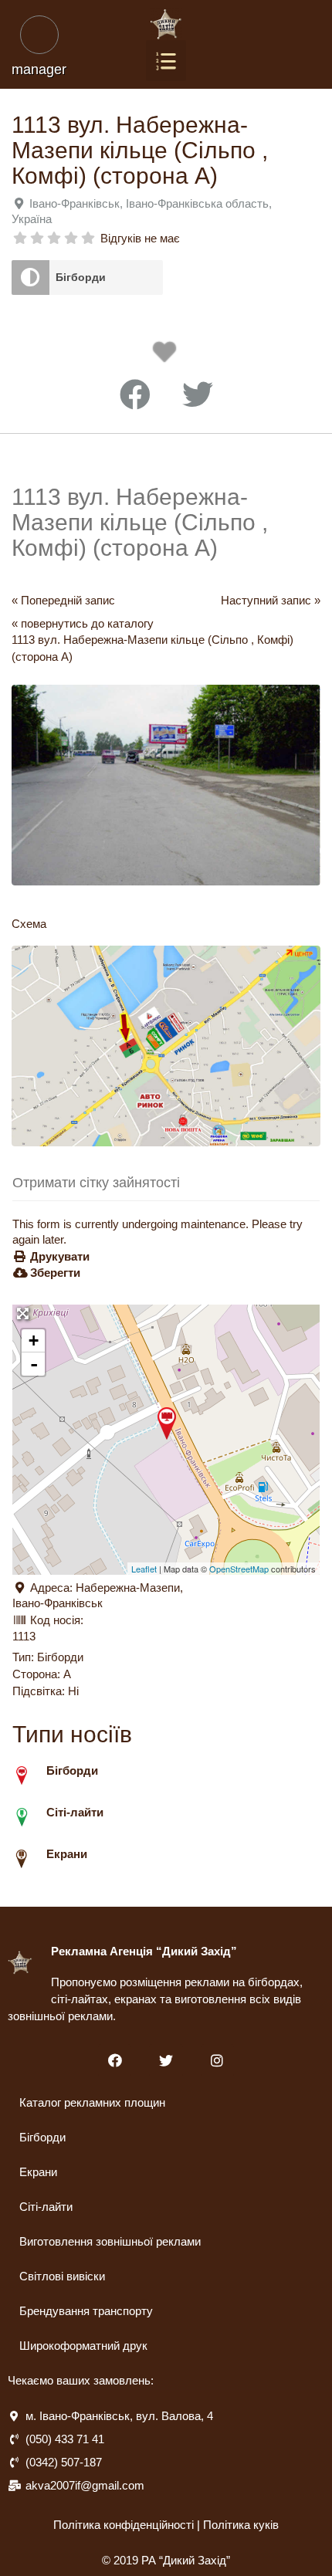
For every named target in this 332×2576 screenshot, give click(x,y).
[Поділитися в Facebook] (135, 395)
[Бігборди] (30, 278)
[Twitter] (166, 2061)
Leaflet (144, 1569)
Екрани (38, 2172)
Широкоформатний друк (83, 2346)
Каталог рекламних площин (92, 2102)
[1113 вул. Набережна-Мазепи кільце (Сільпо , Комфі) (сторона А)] (167, 1423)
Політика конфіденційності (124, 2525)
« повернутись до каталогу (83, 623)
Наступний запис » (271, 600)
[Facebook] (115, 2061)
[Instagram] (217, 2061)
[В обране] (168, 356)
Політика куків (241, 2525)
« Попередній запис (63, 600)
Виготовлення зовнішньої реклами (110, 2241)
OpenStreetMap (239, 1569)
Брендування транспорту (86, 2311)
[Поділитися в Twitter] (198, 395)
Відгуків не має (140, 238)
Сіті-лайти (46, 2207)
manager (39, 69)
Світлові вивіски (62, 2276)
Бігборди (81, 277)
